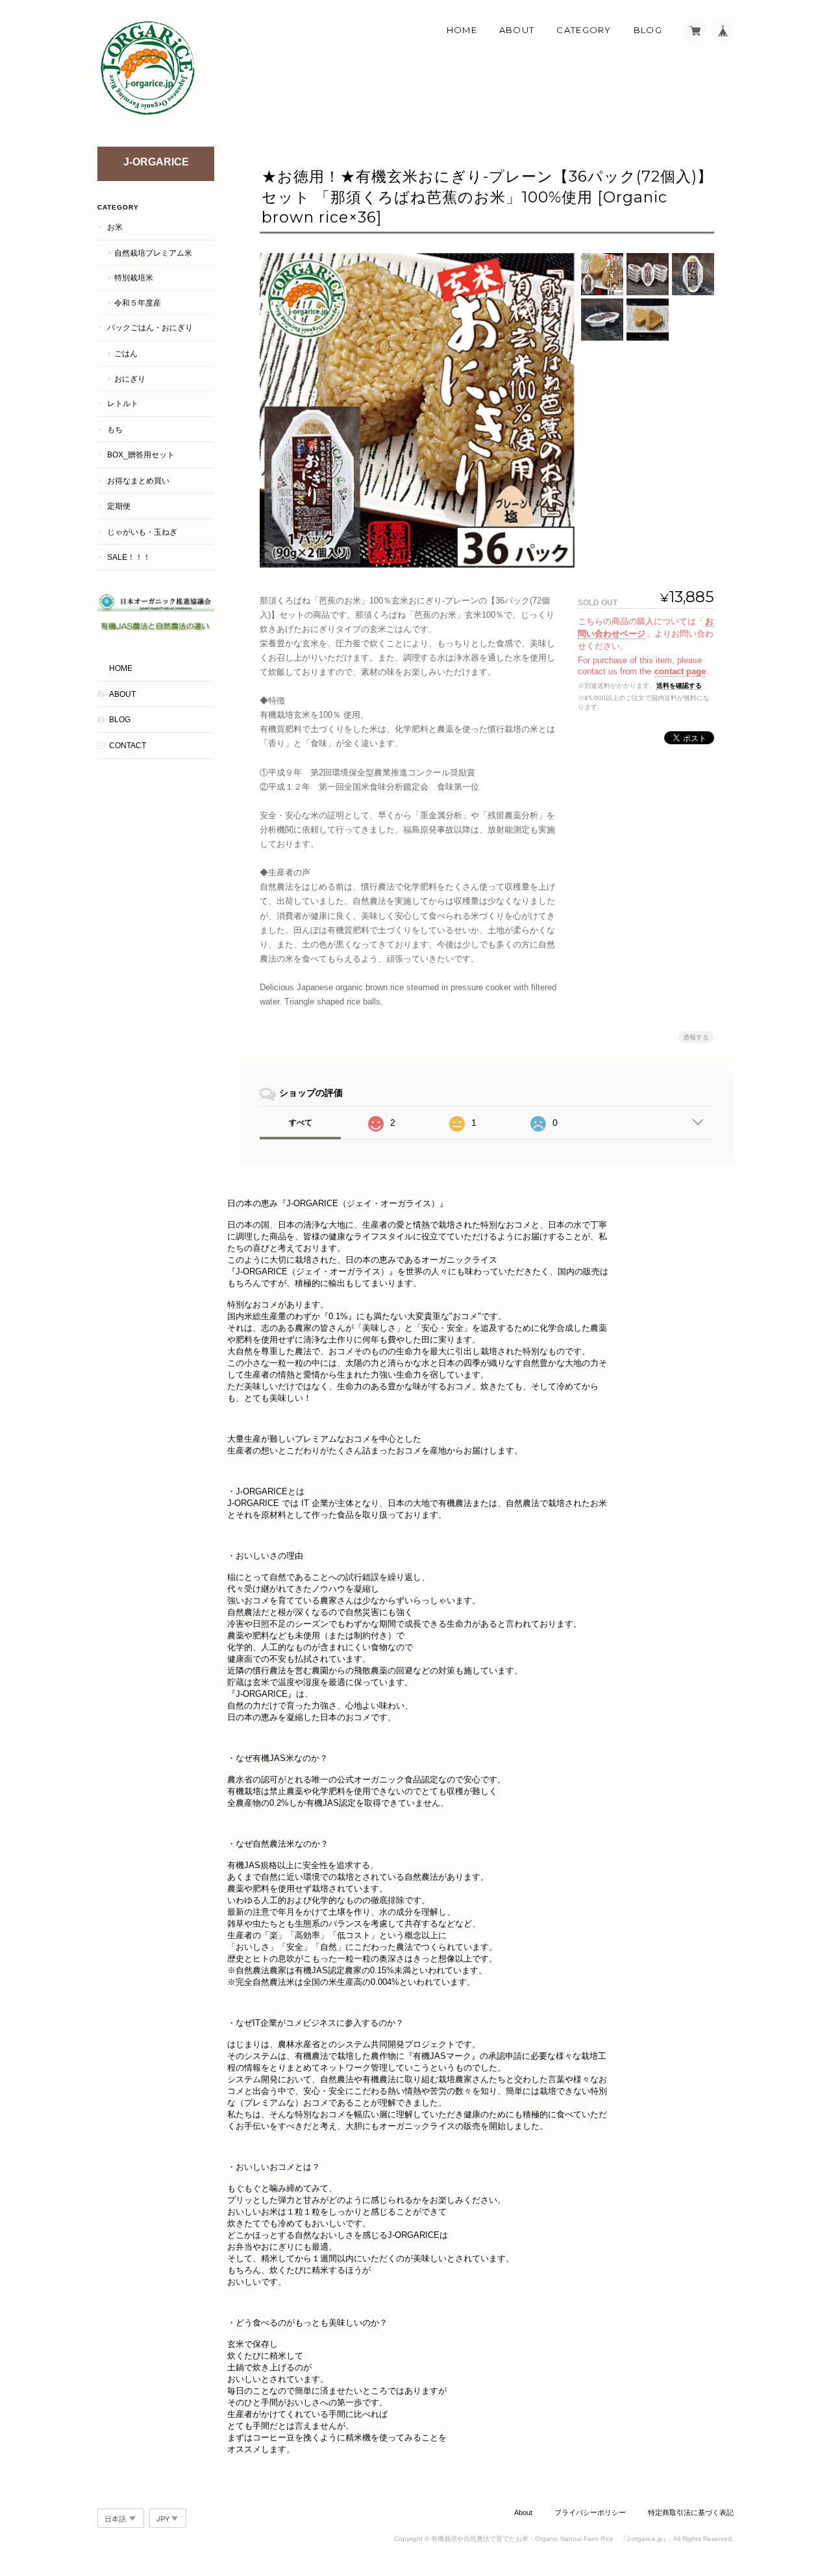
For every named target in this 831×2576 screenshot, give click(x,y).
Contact (128, 745)
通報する (696, 1037)
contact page (680, 671)
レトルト (123, 403)
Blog (648, 30)
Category (584, 30)
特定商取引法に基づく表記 (691, 2512)
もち (115, 429)
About (517, 30)
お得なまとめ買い (138, 480)
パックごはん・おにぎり (150, 327)
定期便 (119, 506)
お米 (115, 227)
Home (462, 30)
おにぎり (130, 379)
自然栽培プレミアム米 (153, 253)
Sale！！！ (129, 557)
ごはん (126, 353)
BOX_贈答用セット (141, 455)
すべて (301, 1123)
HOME (121, 668)
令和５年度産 (138, 303)
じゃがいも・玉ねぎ (142, 532)
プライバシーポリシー (590, 2512)
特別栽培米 (134, 277)
